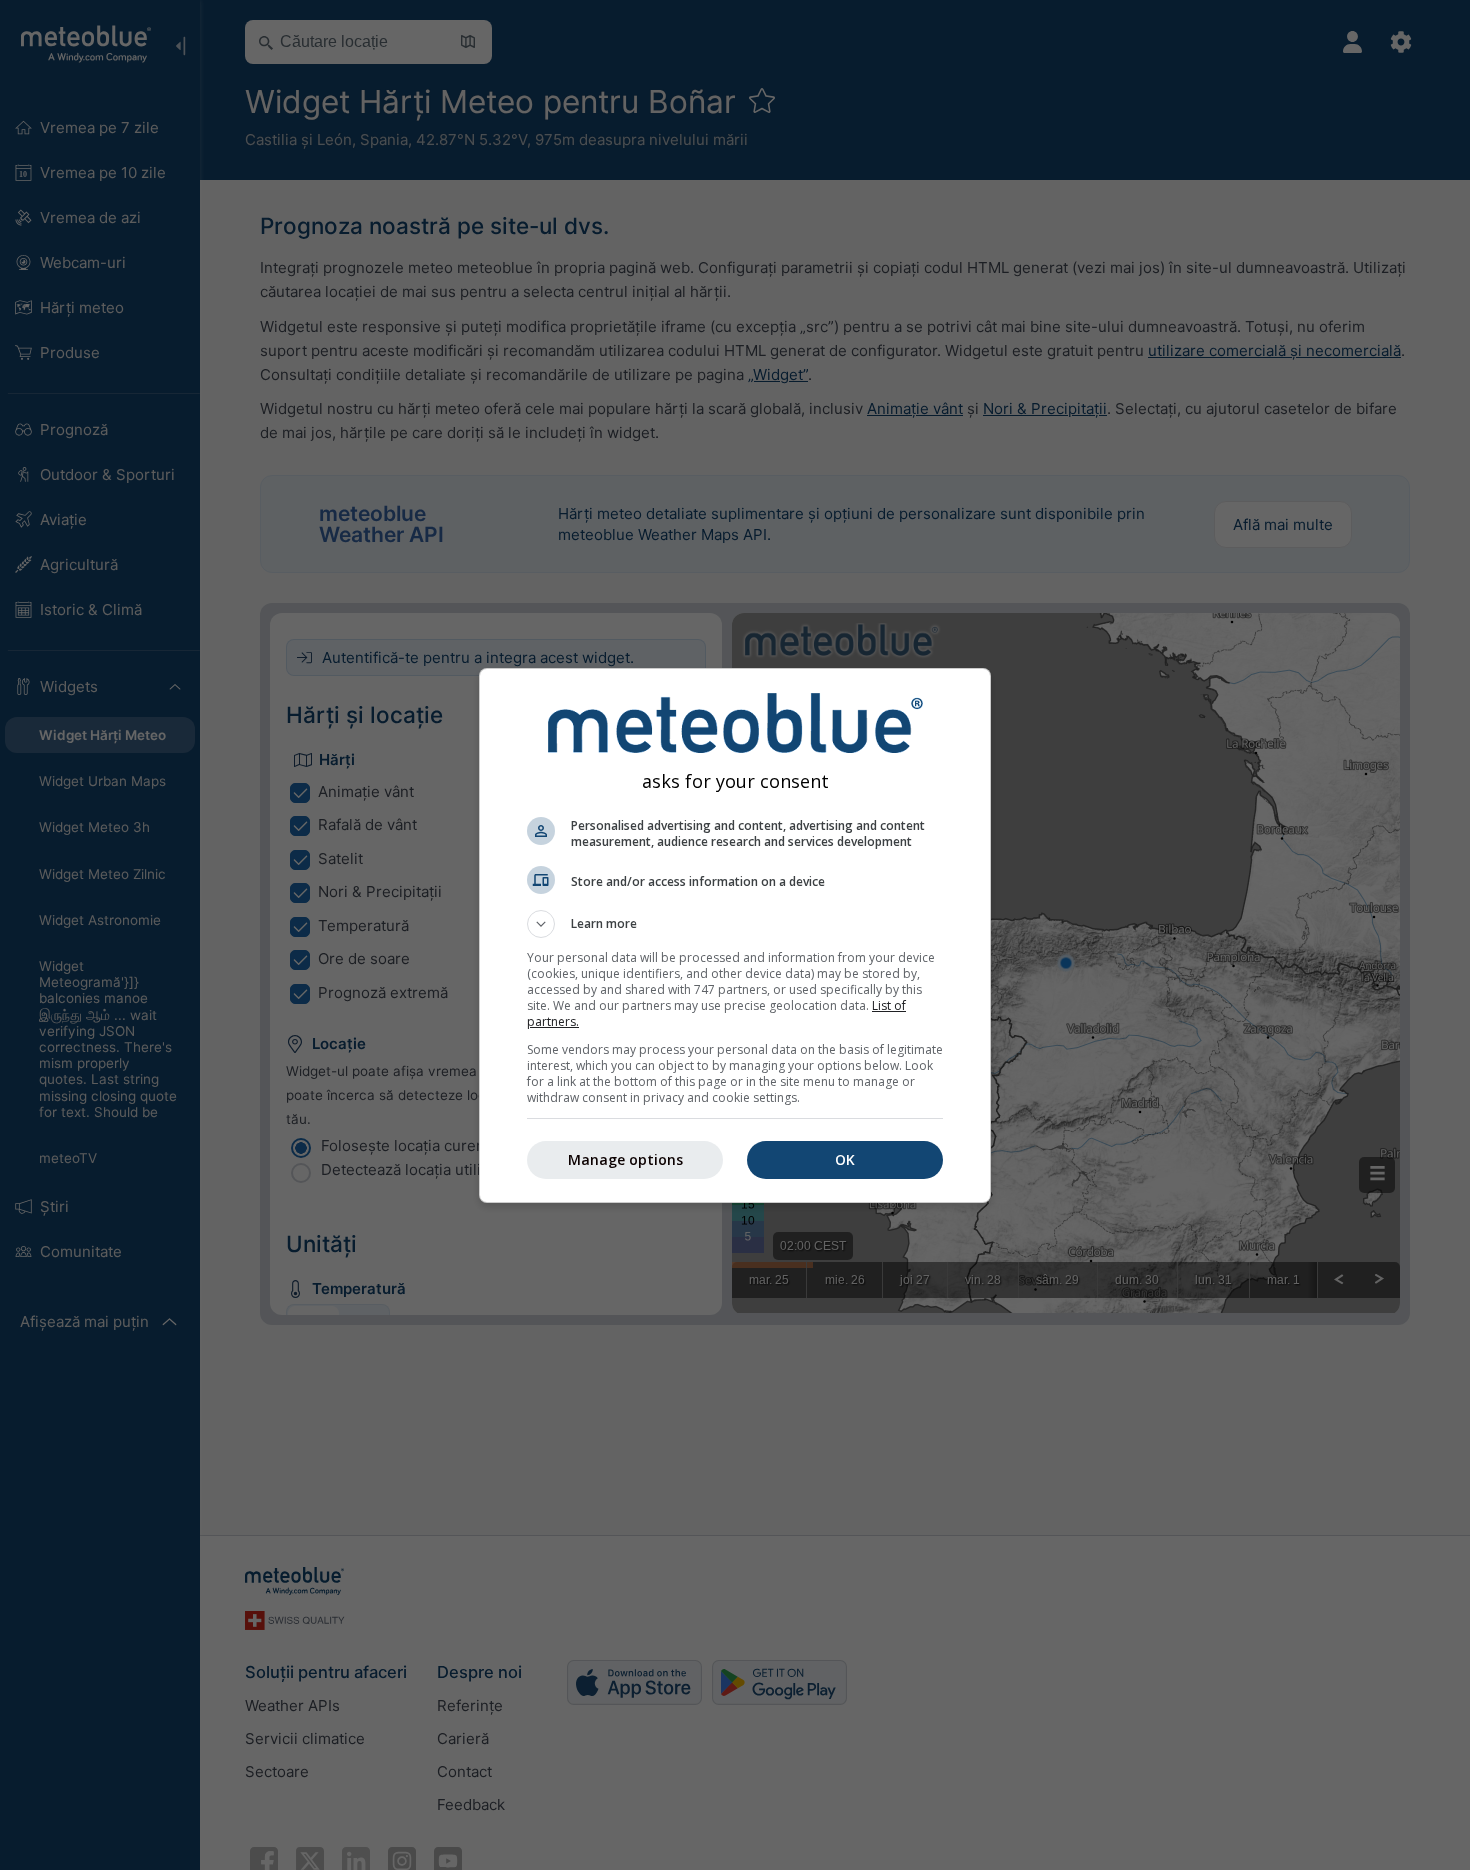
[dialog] (735, 935)
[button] (735, 924)
